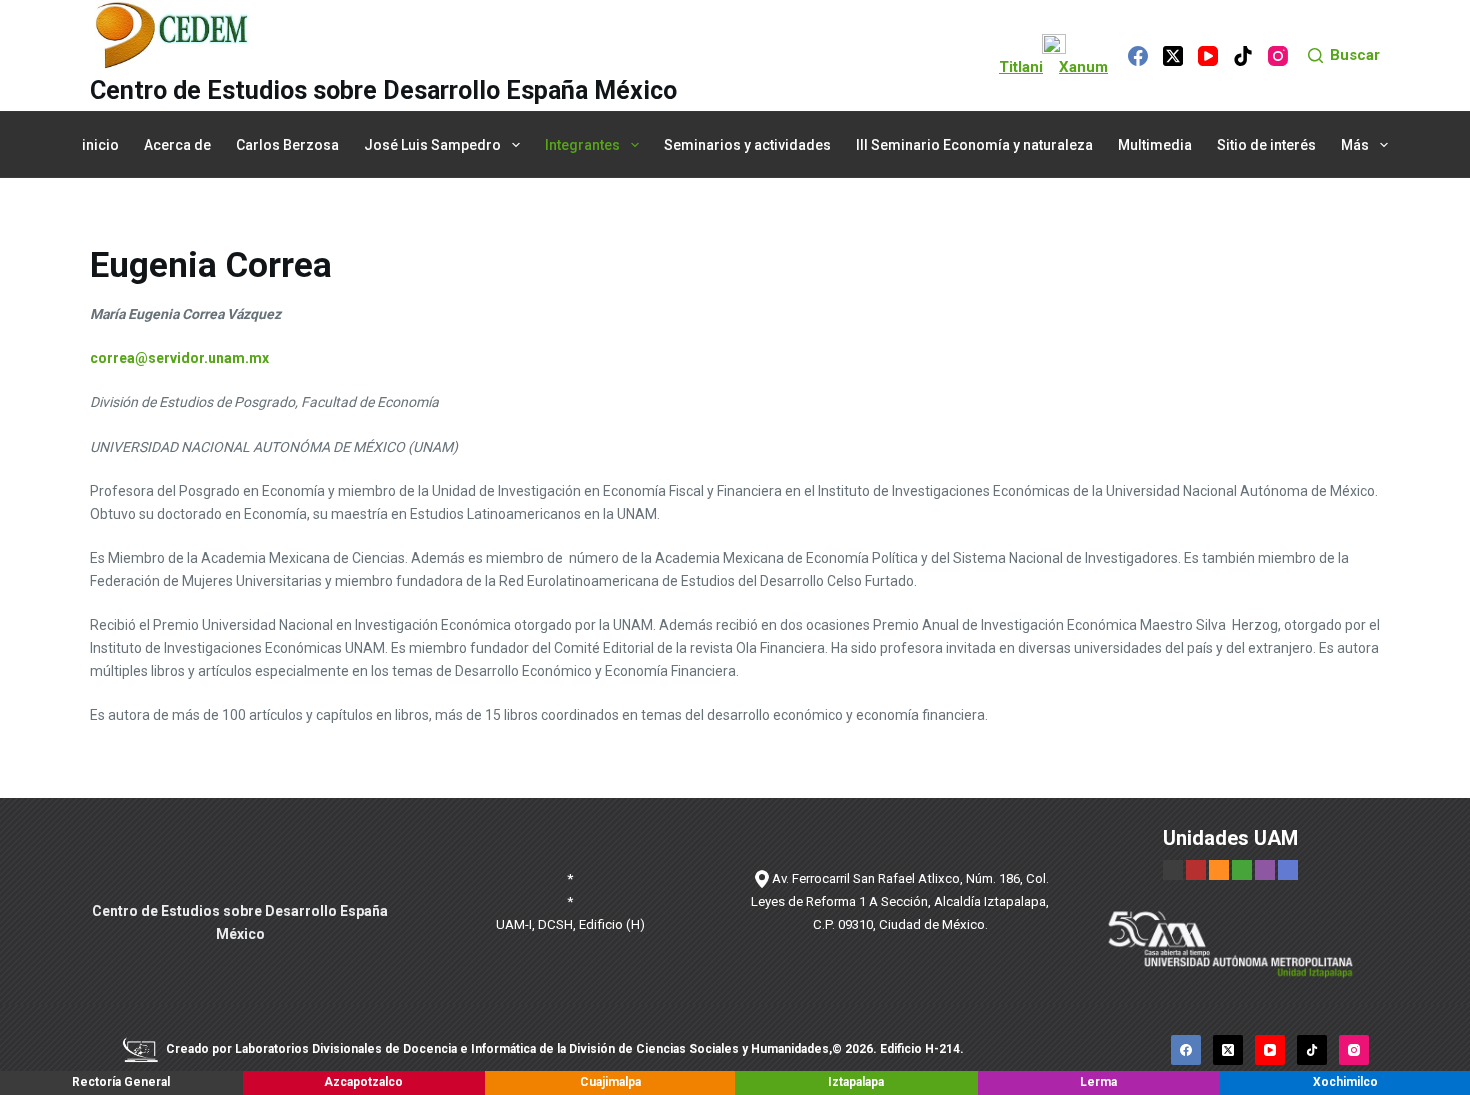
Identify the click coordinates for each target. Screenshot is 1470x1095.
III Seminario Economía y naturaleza (974, 145)
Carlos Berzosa (287, 145)
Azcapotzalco (363, 1082)
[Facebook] (1138, 56)
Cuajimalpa (610, 1082)
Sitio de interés (1266, 145)
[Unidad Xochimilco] (1288, 869)
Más (1355, 145)
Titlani (1021, 67)
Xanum (1083, 67)
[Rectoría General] (1173, 869)
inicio (100, 145)
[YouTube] (1208, 56)
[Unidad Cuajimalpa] (1220, 869)
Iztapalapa (856, 1082)
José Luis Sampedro (432, 145)
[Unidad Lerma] (1266, 869)
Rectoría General (121, 1082)
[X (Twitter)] (1173, 56)
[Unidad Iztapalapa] (1243, 869)
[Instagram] (1278, 56)
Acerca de (177, 145)
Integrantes (582, 145)
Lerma (1098, 1082)
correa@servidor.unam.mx (179, 358)
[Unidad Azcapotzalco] (1196, 869)
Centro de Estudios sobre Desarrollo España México (383, 90)
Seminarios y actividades (747, 145)
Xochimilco (1345, 1082)
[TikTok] (1243, 56)
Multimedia (1155, 145)
